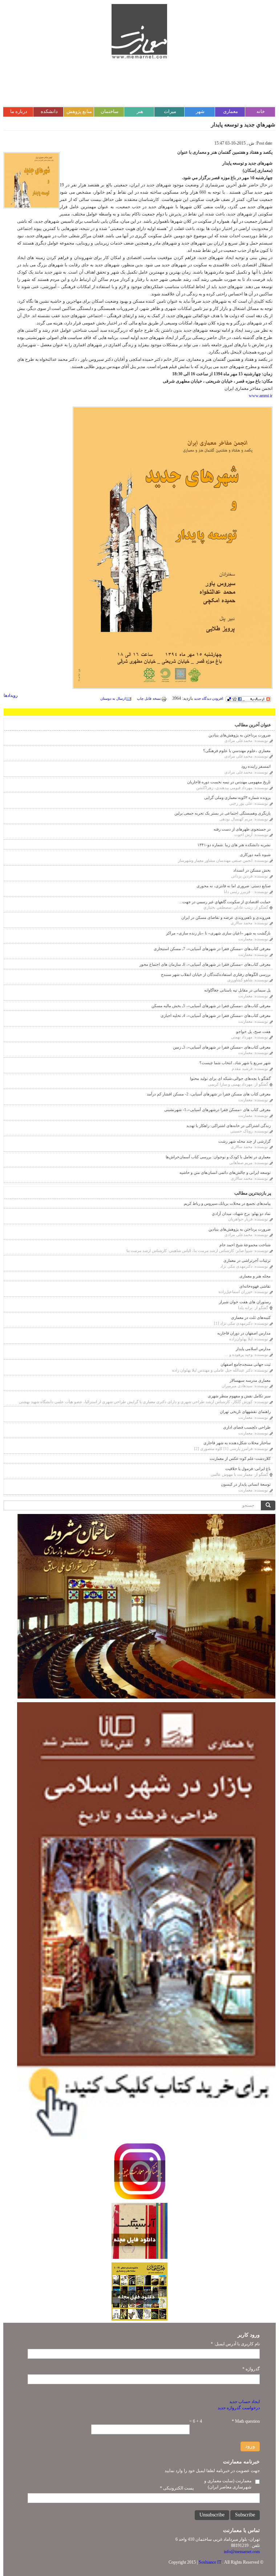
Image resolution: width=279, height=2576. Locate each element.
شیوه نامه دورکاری (255, 855)
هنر (140, 111)
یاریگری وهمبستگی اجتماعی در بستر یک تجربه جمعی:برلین (223, 813)
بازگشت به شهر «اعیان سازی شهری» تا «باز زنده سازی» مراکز (218, 933)
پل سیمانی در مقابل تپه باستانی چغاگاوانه (237, 990)
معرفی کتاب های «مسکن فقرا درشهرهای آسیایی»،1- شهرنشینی (217, 1110)
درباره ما (19, 111)
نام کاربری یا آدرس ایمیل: (235, 2344)
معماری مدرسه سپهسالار (250, 1380)
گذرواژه (251, 2369)
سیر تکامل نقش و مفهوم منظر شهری (239, 1396)
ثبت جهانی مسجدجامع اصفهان (246, 1364)
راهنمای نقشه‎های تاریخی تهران (245, 1412)
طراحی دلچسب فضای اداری (247, 1427)
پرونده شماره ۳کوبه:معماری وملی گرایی (237, 798)
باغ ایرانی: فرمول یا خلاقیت (248, 1469)
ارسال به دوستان (113, 698)
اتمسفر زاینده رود (256, 766)
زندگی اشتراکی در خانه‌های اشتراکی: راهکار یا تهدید (229, 1126)
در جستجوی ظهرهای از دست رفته (242, 829)
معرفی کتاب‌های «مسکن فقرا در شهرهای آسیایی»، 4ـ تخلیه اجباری (216, 1016)
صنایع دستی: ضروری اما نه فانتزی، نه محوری (234, 886)
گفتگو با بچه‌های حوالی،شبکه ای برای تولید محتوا (230, 1078)
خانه (261, 111)
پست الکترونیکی (177, 2488)
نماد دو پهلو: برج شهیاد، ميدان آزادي (241, 1214)
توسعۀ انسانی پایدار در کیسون (246, 1484)
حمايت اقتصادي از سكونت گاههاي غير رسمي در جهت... (225, 902)
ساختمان (110, 111)
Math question (246, 2421)
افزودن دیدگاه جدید (209, 698)
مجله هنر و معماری (255, 1276)
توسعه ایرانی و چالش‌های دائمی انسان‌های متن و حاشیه (225, 1172)
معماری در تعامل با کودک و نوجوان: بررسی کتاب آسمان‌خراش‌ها (218, 1157)
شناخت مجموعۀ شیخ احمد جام (245, 1245)
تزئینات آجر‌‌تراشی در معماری (247, 1260)
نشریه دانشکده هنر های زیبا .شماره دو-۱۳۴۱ (234, 845)
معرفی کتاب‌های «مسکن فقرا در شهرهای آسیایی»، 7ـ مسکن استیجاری (212, 949)
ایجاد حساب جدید (244, 2402)
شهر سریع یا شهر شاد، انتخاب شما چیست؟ (235, 1063)
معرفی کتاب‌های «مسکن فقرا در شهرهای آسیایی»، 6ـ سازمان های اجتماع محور (205, 964)
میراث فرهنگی (170, 115)
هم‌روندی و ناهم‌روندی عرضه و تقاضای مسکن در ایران (226, 917)
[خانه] (139, 31)
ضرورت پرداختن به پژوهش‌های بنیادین (240, 735)
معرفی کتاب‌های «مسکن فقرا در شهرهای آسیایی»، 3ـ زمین (222, 1047)
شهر (200, 111)
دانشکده (49, 111)
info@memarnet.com (242, 2552)
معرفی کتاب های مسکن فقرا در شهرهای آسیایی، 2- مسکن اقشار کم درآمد (209, 1094)
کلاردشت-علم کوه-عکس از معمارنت (240, 1458)
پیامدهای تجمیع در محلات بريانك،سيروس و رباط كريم (227, 1203)
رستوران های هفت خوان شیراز (245, 1302)
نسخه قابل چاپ (149, 698)
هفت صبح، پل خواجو (253, 1031)
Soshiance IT (210, 2562)
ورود (250, 2446)
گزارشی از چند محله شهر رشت (244, 1141)
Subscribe (245, 2515)
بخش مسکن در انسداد (252, 870)
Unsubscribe (212, 2515)
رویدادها (11, 695)
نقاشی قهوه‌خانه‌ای (255, 1286)
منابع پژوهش (79, 111)
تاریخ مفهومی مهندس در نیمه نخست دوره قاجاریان (229, 782)
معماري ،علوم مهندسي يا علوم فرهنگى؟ (237, 751)
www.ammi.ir (261, 396)
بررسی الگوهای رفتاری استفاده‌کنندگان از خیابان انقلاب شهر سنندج (216, 974)
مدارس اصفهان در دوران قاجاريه (244, 1333)
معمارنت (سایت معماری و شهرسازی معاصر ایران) (228, 2484)
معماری (231, 111)
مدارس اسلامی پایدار (253, 1349)
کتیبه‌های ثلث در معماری (251, 1317)
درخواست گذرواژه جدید (239, 2408)
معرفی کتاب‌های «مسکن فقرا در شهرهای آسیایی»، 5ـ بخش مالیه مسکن (211, 1006)
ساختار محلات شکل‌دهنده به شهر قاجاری (237, 1443)
